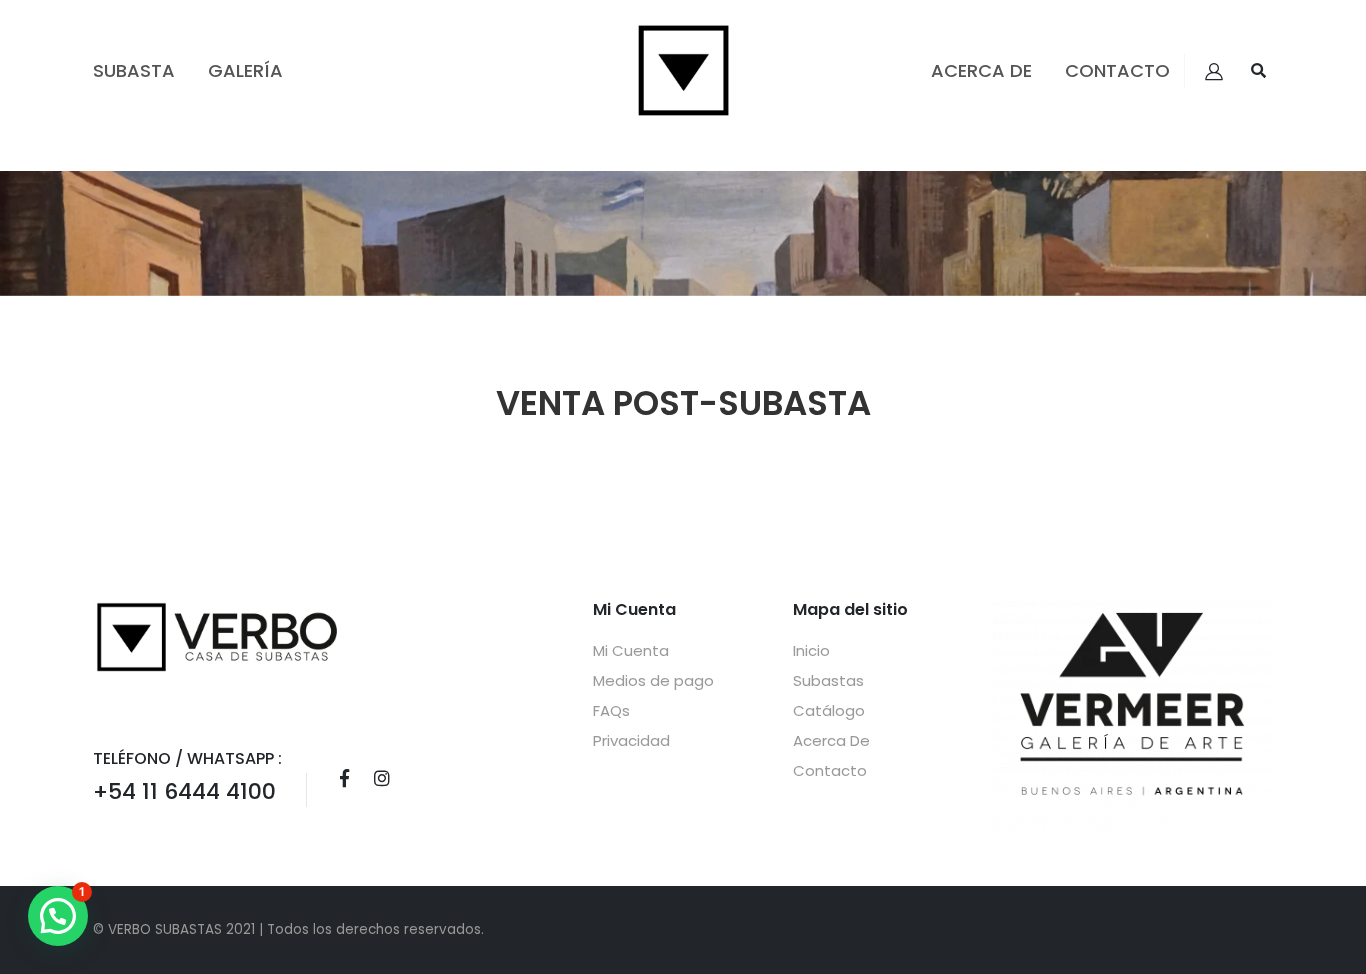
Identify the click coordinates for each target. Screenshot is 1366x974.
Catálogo (829, 710)
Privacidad (631, 740)
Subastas (828, 680)
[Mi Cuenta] (1214, 71)
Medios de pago (653, 680)
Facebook (344, 778)
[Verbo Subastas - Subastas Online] (683, 70)
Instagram (382, 778)
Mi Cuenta (631, 650)
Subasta (134, 70)
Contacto (1117, 70)
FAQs (611, 710)
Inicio (811, 650)
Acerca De (981, 70)
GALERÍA (245, 70)
